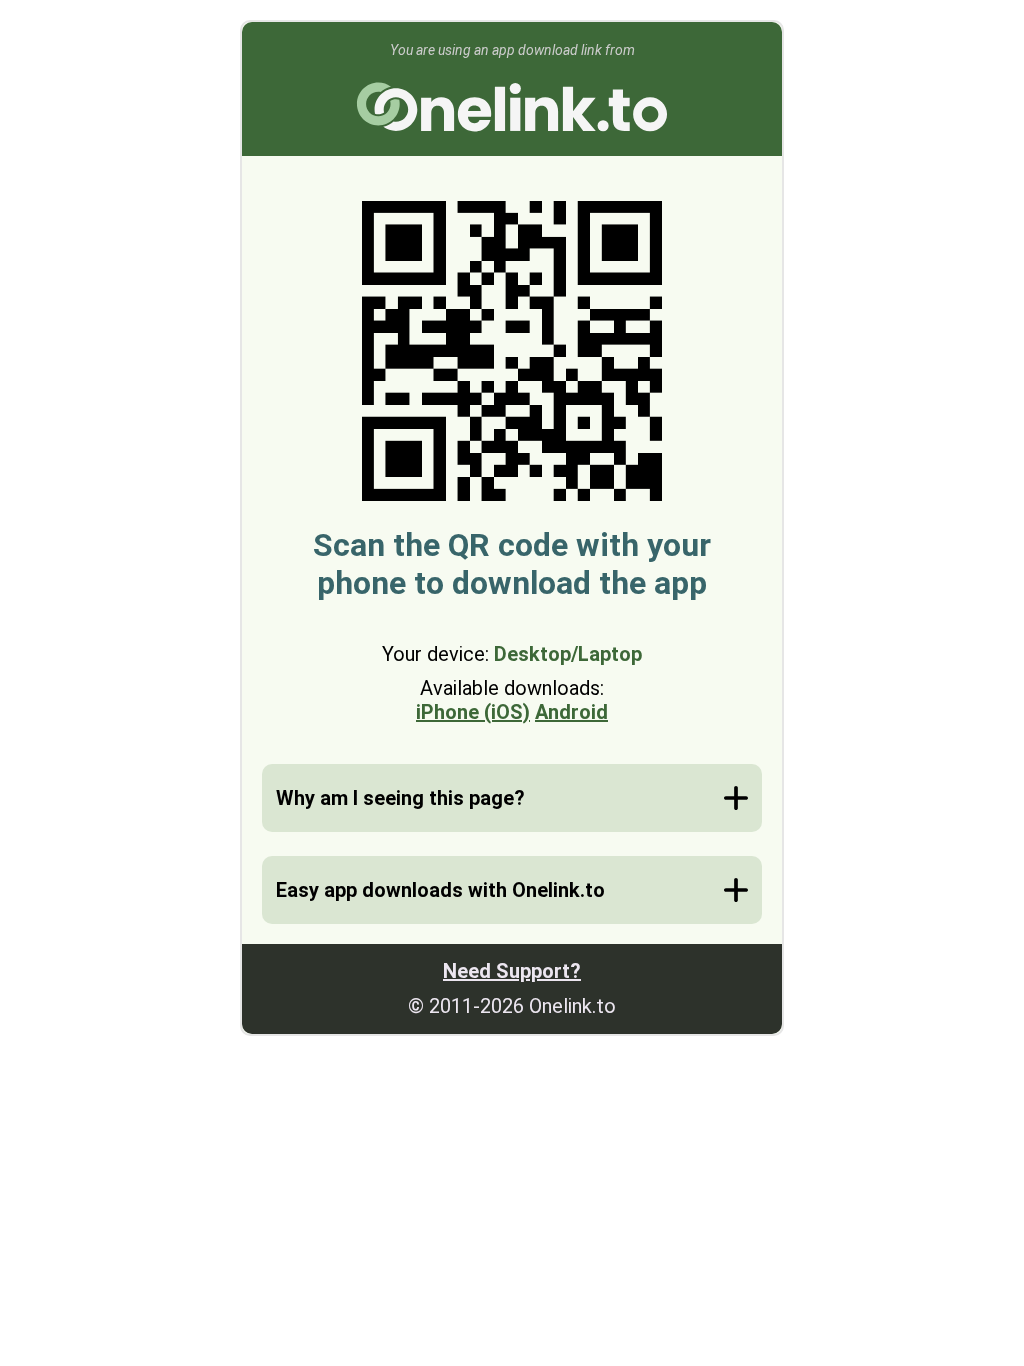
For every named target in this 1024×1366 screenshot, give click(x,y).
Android (571, 712)
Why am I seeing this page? (400, 798)
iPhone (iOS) (473, 712)
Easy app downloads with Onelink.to (440, 890)
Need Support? (512, 971)
